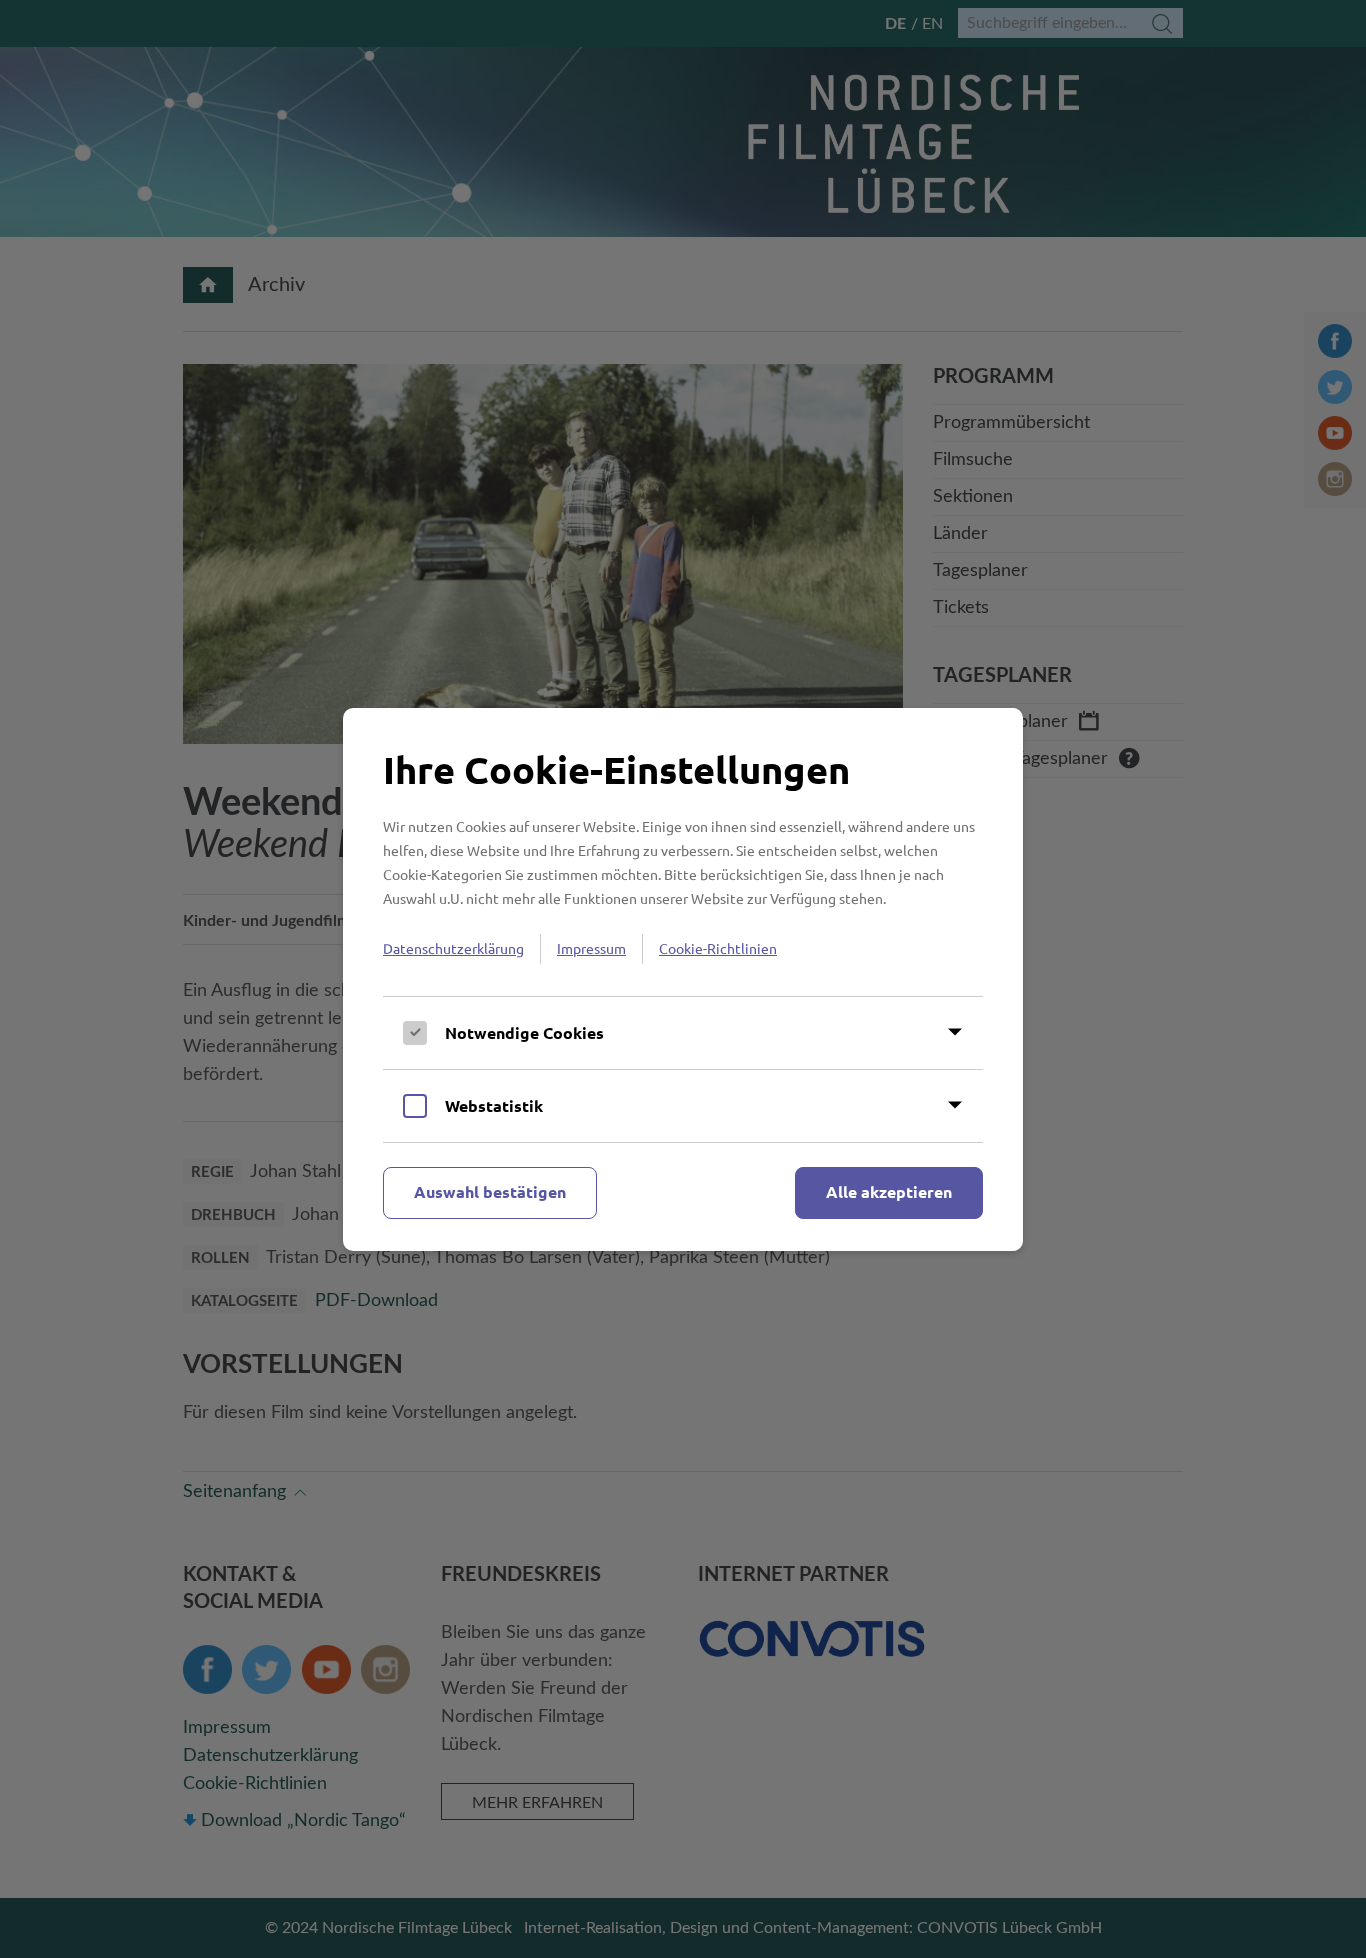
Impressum (591, 948)
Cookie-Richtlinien (718, 948)
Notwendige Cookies (524, 1032)
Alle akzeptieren (889, 1191)
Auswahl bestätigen (490, 1191)
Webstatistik (494, 1105)
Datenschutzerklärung (453, 948)
